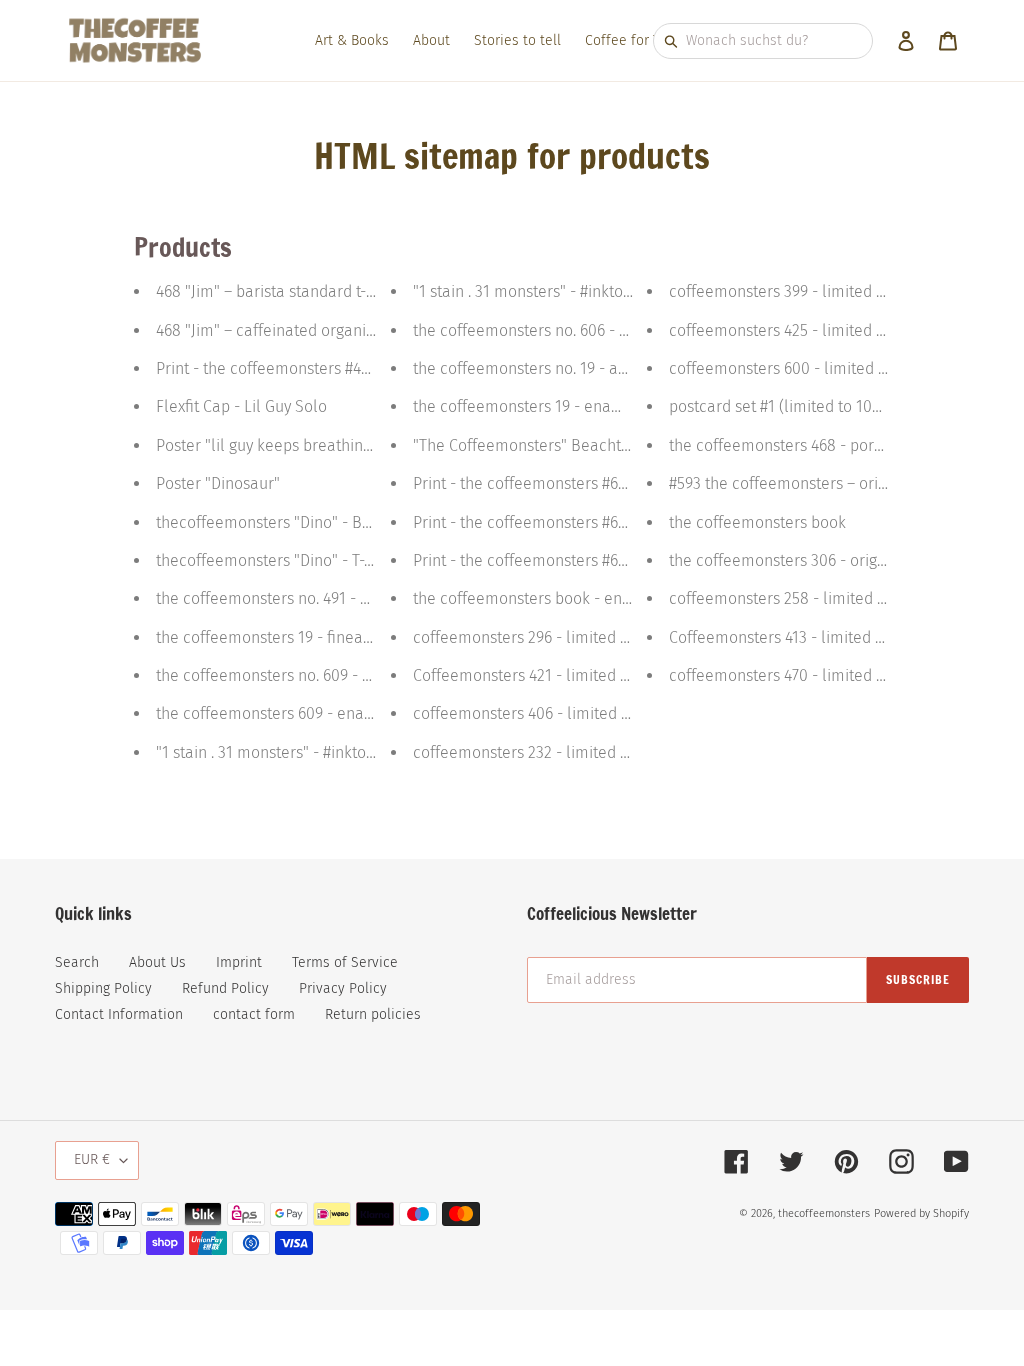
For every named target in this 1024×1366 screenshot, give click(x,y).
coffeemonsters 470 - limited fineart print (814, 675)
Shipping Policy (103, 988)
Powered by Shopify (921, 1213)
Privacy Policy (343, 988)
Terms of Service (345, 962)
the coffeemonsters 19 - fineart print (283, 637)
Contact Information (119, 1014)
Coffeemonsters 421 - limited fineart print (558, 675)
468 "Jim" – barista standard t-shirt (276, 291)
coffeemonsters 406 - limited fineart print (559, 713)
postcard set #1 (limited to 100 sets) (793, 406)
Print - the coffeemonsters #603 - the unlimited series (601, 560)
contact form (254, 1014)
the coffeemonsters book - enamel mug (553, 598)
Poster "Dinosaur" (218, 483)
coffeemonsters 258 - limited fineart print (815, 598)
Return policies (373, 1014)
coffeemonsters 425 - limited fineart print (814, 330)
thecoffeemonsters (824, 1213)
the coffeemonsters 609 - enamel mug (291, 713)
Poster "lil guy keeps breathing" (266, 445)
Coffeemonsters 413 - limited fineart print (814, 637)
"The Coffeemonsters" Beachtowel (534, 445)
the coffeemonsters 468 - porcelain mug (811, 445)
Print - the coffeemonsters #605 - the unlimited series (601, 522)
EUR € (92, 1159)
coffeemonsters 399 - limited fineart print (814, 291)
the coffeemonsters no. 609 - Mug (273, 675)
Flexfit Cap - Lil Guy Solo (241, 406)
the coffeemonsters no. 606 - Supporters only (572, 330)
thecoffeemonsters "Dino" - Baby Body (291, 522)
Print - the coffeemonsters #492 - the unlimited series (344, 368)
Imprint (239, 962)
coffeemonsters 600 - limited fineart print (815, 368)
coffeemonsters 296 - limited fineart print (558, 637)
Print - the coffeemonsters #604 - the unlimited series (601, 483)
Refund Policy (225, 988)
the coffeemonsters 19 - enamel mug (543, 406)
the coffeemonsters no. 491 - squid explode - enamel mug (359, 598)
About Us (157, 962)
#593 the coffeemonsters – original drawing (820, 483)
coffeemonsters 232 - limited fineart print (558, 752)
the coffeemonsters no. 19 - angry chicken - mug (582, 368)
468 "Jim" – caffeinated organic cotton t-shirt (312, 330)
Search (77, 962)
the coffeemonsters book (757, 522)
